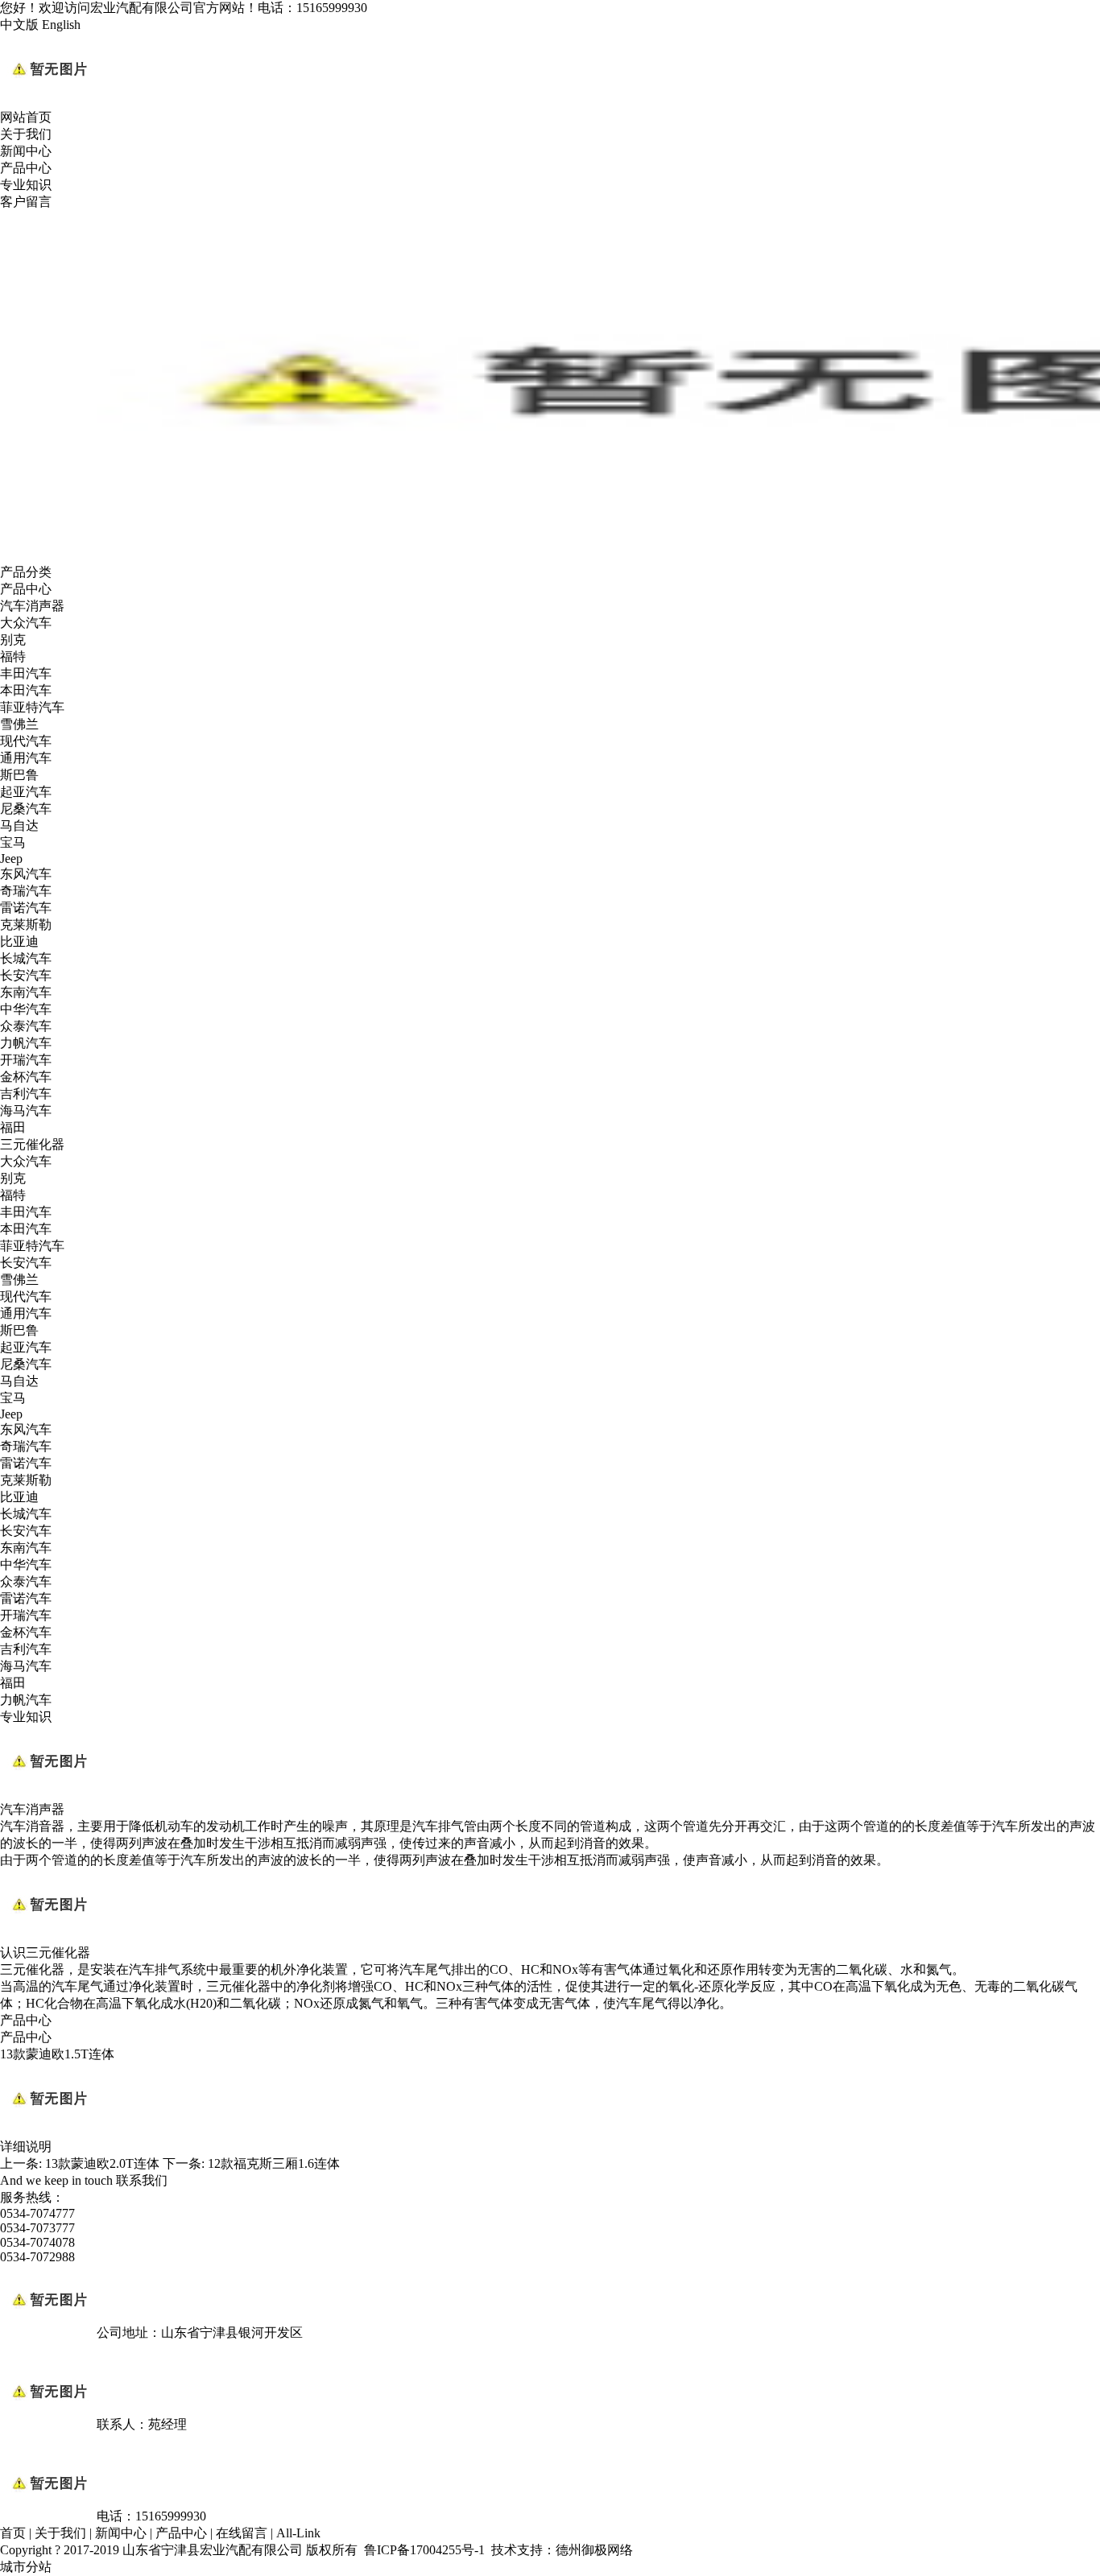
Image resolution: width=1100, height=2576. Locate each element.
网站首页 (26, 117)
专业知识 (26, 185)
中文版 (19, 25)
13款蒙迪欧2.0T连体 (102, 2163)
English (61, 25)
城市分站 (26, 2567)
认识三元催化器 (45, 1953)
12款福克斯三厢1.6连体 (274, 2163)
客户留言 (26, 202)
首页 (13, 2533)
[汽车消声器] (48, 1794)
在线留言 (242, 2533)
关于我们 (26, 134)
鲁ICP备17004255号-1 (424, 2550)
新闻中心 (26, 151)
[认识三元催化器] (48, 1937)
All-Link (298, 2533)
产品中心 (26, 168)
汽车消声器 (32, 1809)
